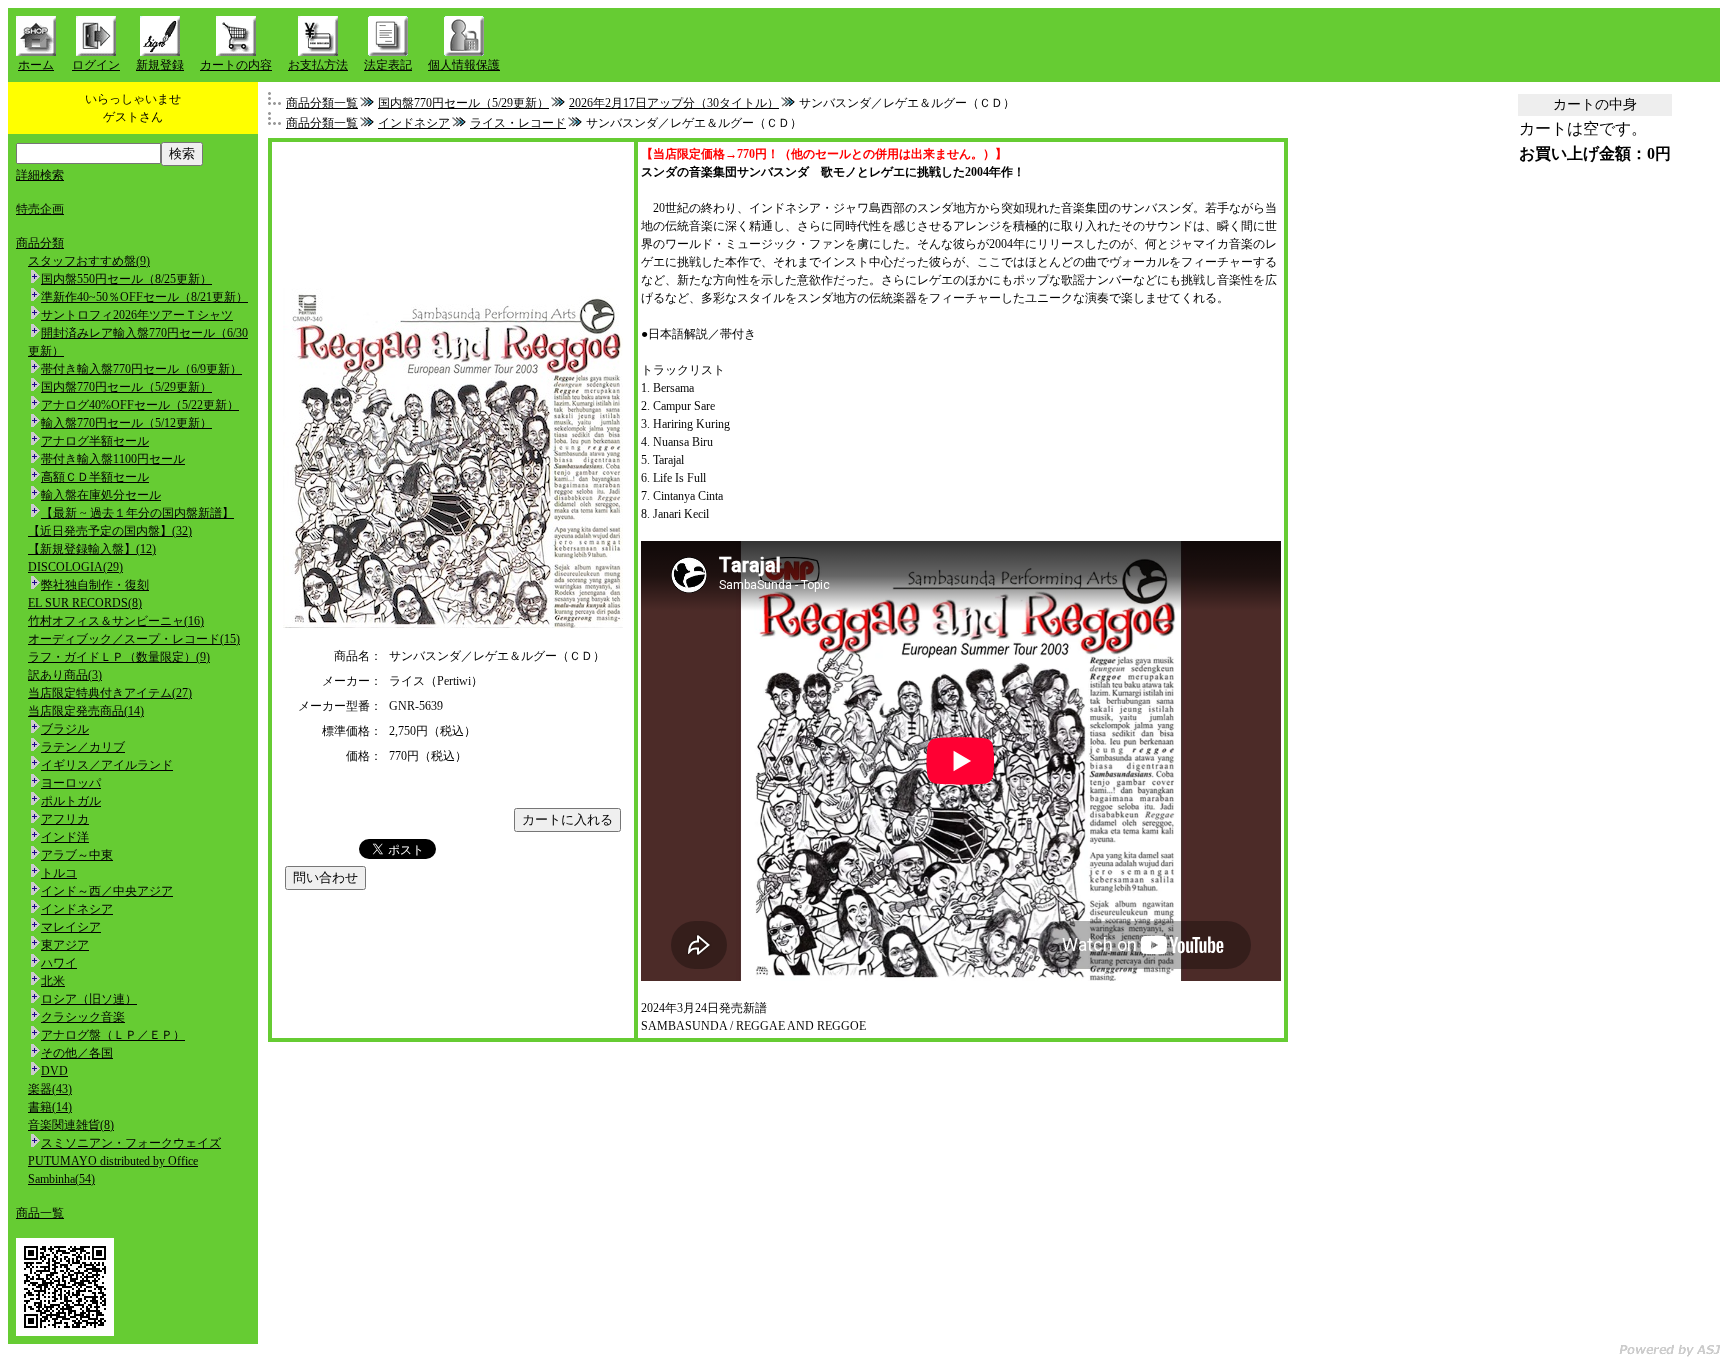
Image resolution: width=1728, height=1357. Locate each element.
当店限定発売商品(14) (86, 711)
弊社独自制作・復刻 (95, 585)
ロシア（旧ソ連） (89, 999)
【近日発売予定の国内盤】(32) (110, 531)
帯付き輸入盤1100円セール (113, 459)
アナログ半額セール (95, 441)
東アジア (65, 945)
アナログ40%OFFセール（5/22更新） (140, 405)
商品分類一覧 (322, 103)
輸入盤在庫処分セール (101, 495)
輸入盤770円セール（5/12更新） (126, 423)
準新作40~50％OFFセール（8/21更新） (144, 297)
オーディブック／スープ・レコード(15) (134, 639)
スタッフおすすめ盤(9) (89, 261)
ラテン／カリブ (83, 747)
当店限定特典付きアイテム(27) (110, 693)
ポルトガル (71, 801)
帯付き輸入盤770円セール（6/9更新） (141, 369)
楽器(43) (50, 1089)
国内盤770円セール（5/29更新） (126, 387)
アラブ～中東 (77, 855)
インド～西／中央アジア (107, 891)
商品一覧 (40, 1213)
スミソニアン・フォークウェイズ (131, 1143)
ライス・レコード (518, 123)
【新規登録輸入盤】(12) (92, 549)
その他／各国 (77, 1053)
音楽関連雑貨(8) (71, 1125)
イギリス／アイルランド (107, 765)
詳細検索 (40, 175)
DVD (54, 1071)
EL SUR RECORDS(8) (85, 603)
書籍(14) (50, 1107)
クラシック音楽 (83, 1017)
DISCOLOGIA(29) (75, 567)
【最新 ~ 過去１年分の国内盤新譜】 (137, 513)
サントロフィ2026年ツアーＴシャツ (137, 315)
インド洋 (65, 837)
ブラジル (65, 729)
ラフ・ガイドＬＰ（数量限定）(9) (119, 657)
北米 (53, 981)
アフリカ (65, 819)
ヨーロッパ (71, 783)
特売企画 (40, 209)
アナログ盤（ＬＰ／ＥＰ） (113, 1035)
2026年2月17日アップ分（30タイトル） (674, 103)
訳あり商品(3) (65, 675)
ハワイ (59, 963)
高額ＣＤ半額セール (95, 477)
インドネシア (77, 909)
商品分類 (40, 243)
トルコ (59, 873)
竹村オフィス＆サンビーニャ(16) (116, 621)
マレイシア (71, 927)
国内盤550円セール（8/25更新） (126, 279)
